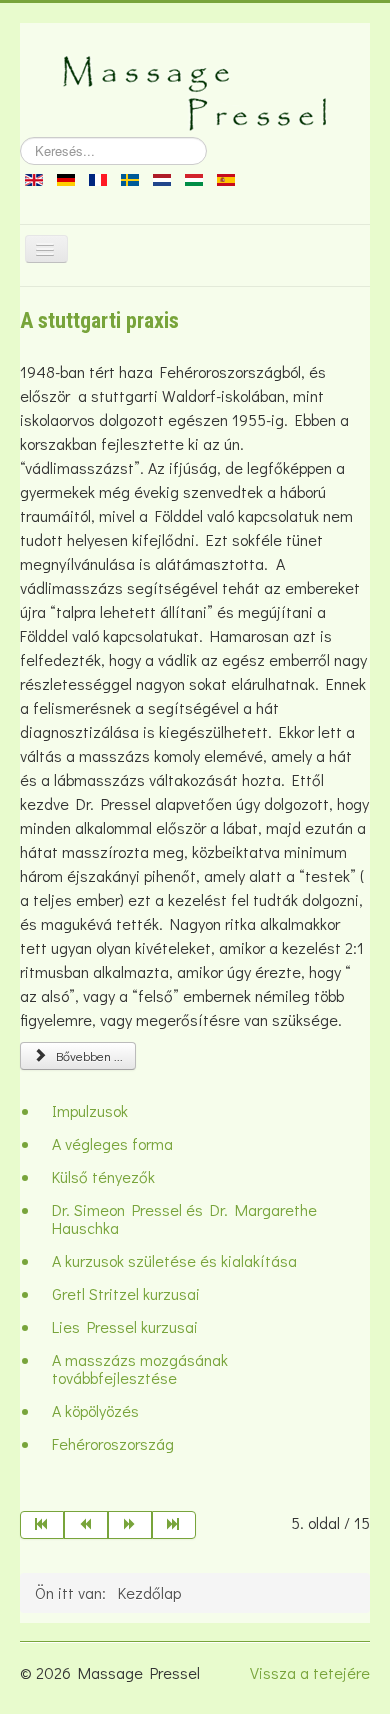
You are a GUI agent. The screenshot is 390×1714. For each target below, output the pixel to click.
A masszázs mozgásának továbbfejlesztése (140, 1368)
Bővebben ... (86, 1055)
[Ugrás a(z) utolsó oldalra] (174, 1525)
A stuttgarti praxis (99, 320)
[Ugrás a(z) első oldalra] (42, 1525)
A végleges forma (112, 1143)
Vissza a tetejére (310, 1672)
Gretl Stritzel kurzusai (126, 1293)
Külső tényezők (103, 1176)
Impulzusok (90, 1110)
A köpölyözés (95, 1410)
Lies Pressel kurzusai (125, 1326)
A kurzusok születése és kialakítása (174, 1260)
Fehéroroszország (113, 1443)
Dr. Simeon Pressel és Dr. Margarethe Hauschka (184, 1218)
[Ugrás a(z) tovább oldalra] (130, 1525)
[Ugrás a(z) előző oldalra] (86, 1525)
